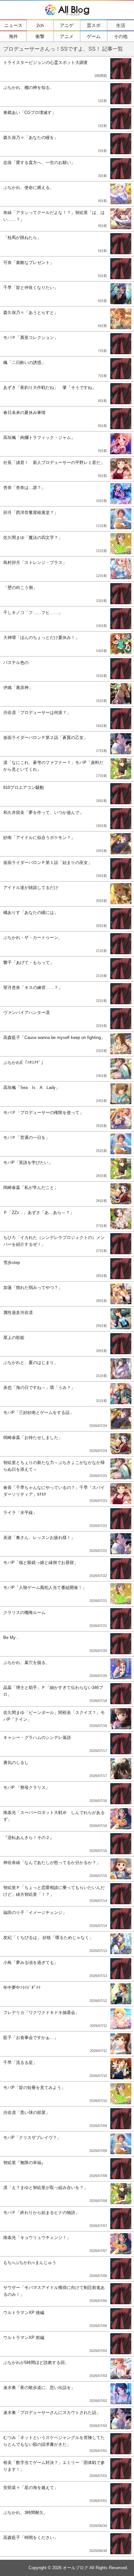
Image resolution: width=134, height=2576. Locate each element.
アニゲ (67, 25)
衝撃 (40, 36)
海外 (13, 36)
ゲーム (94, 36)
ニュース (13, 25)
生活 (121, 25)
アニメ (67, 36)
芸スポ (94, 25)
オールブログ (75, 2568)
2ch (40, 25)
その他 (121, 36)
